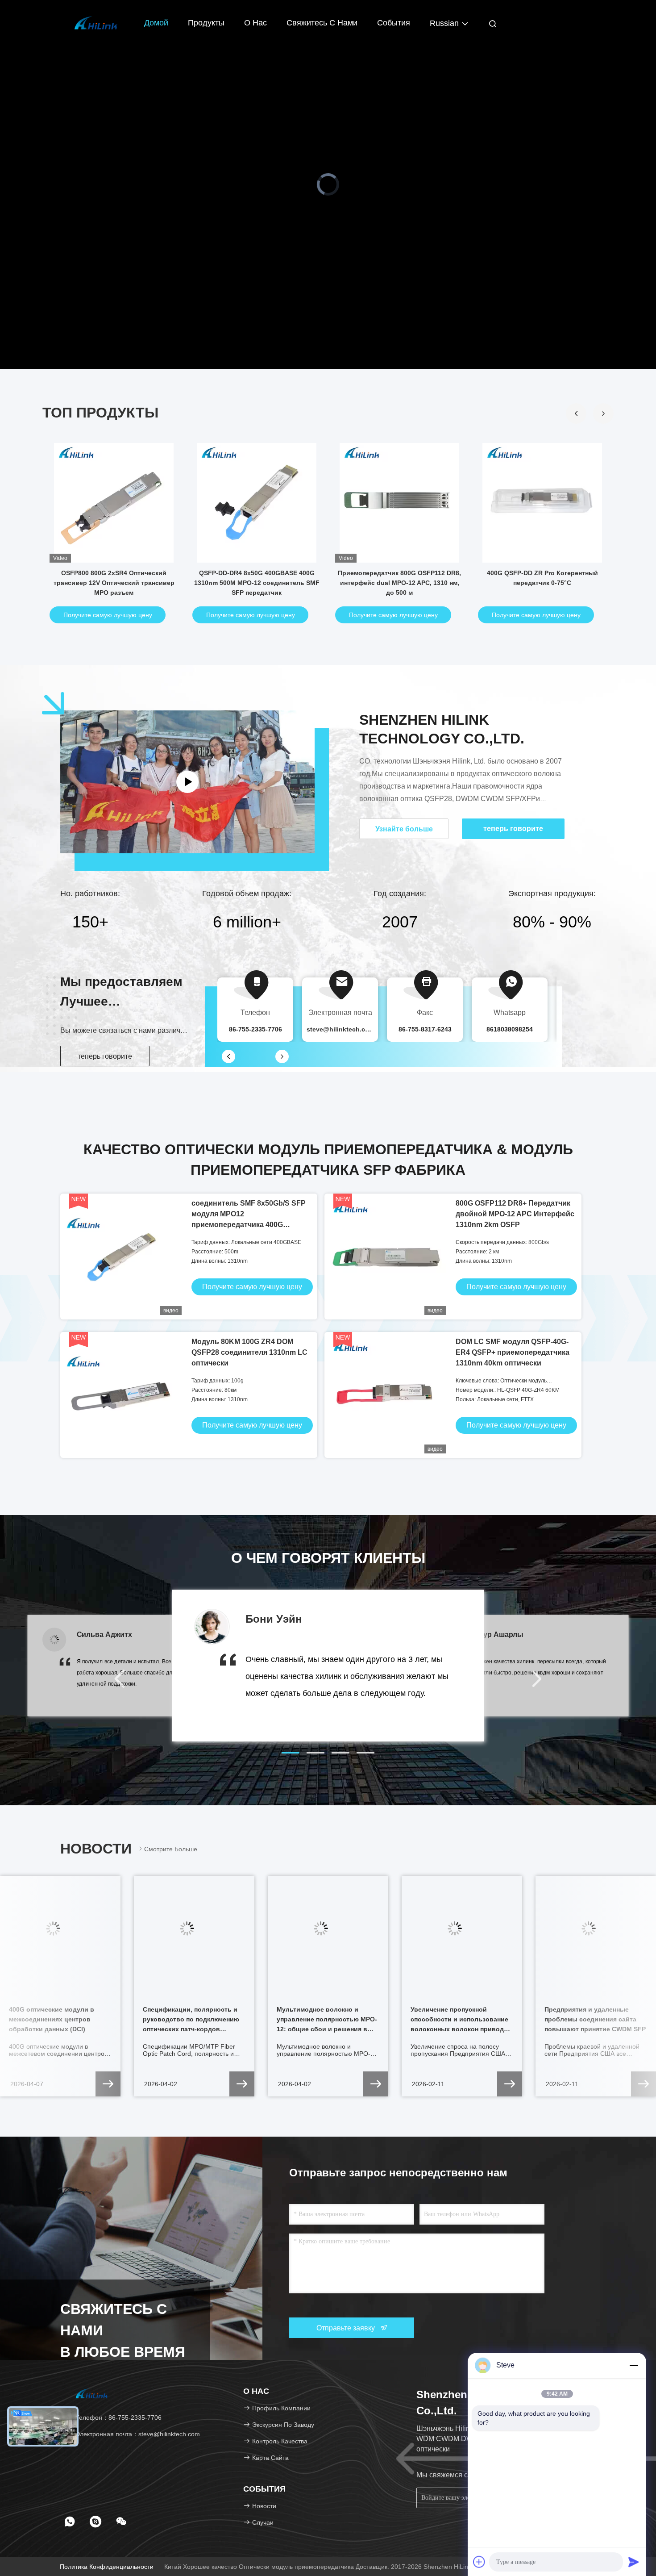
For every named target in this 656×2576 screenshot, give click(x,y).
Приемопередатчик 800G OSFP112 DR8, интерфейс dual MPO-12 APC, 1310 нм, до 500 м (399, 583)
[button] (603, 413)
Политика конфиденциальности (107, 2567)
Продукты (206, 23)
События (394, 23)
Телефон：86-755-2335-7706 (118, 2417)
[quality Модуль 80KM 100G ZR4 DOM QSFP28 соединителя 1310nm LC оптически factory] (123, 1395)
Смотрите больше (171, 1849)
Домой (156, 23)
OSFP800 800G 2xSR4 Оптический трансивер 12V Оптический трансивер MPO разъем (114, 583)
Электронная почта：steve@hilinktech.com (137, 2434)
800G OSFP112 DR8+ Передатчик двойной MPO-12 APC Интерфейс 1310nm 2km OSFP (515, 1214)
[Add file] (479, 2562)
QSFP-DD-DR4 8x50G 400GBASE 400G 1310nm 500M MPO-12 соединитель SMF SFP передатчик (257, 583)
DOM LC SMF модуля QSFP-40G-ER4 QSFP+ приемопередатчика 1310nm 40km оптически (513, 1352)
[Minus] (634, 2365)
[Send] (634, 2562)
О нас (255, 23)
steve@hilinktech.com (340, 1029)
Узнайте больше (404, 829)
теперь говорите (105, 1056)
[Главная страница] (96, 22)
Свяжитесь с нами (322, 23)
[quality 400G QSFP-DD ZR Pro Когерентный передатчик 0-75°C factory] (542, 503)
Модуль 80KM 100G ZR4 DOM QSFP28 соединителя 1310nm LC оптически (249, 1352)
